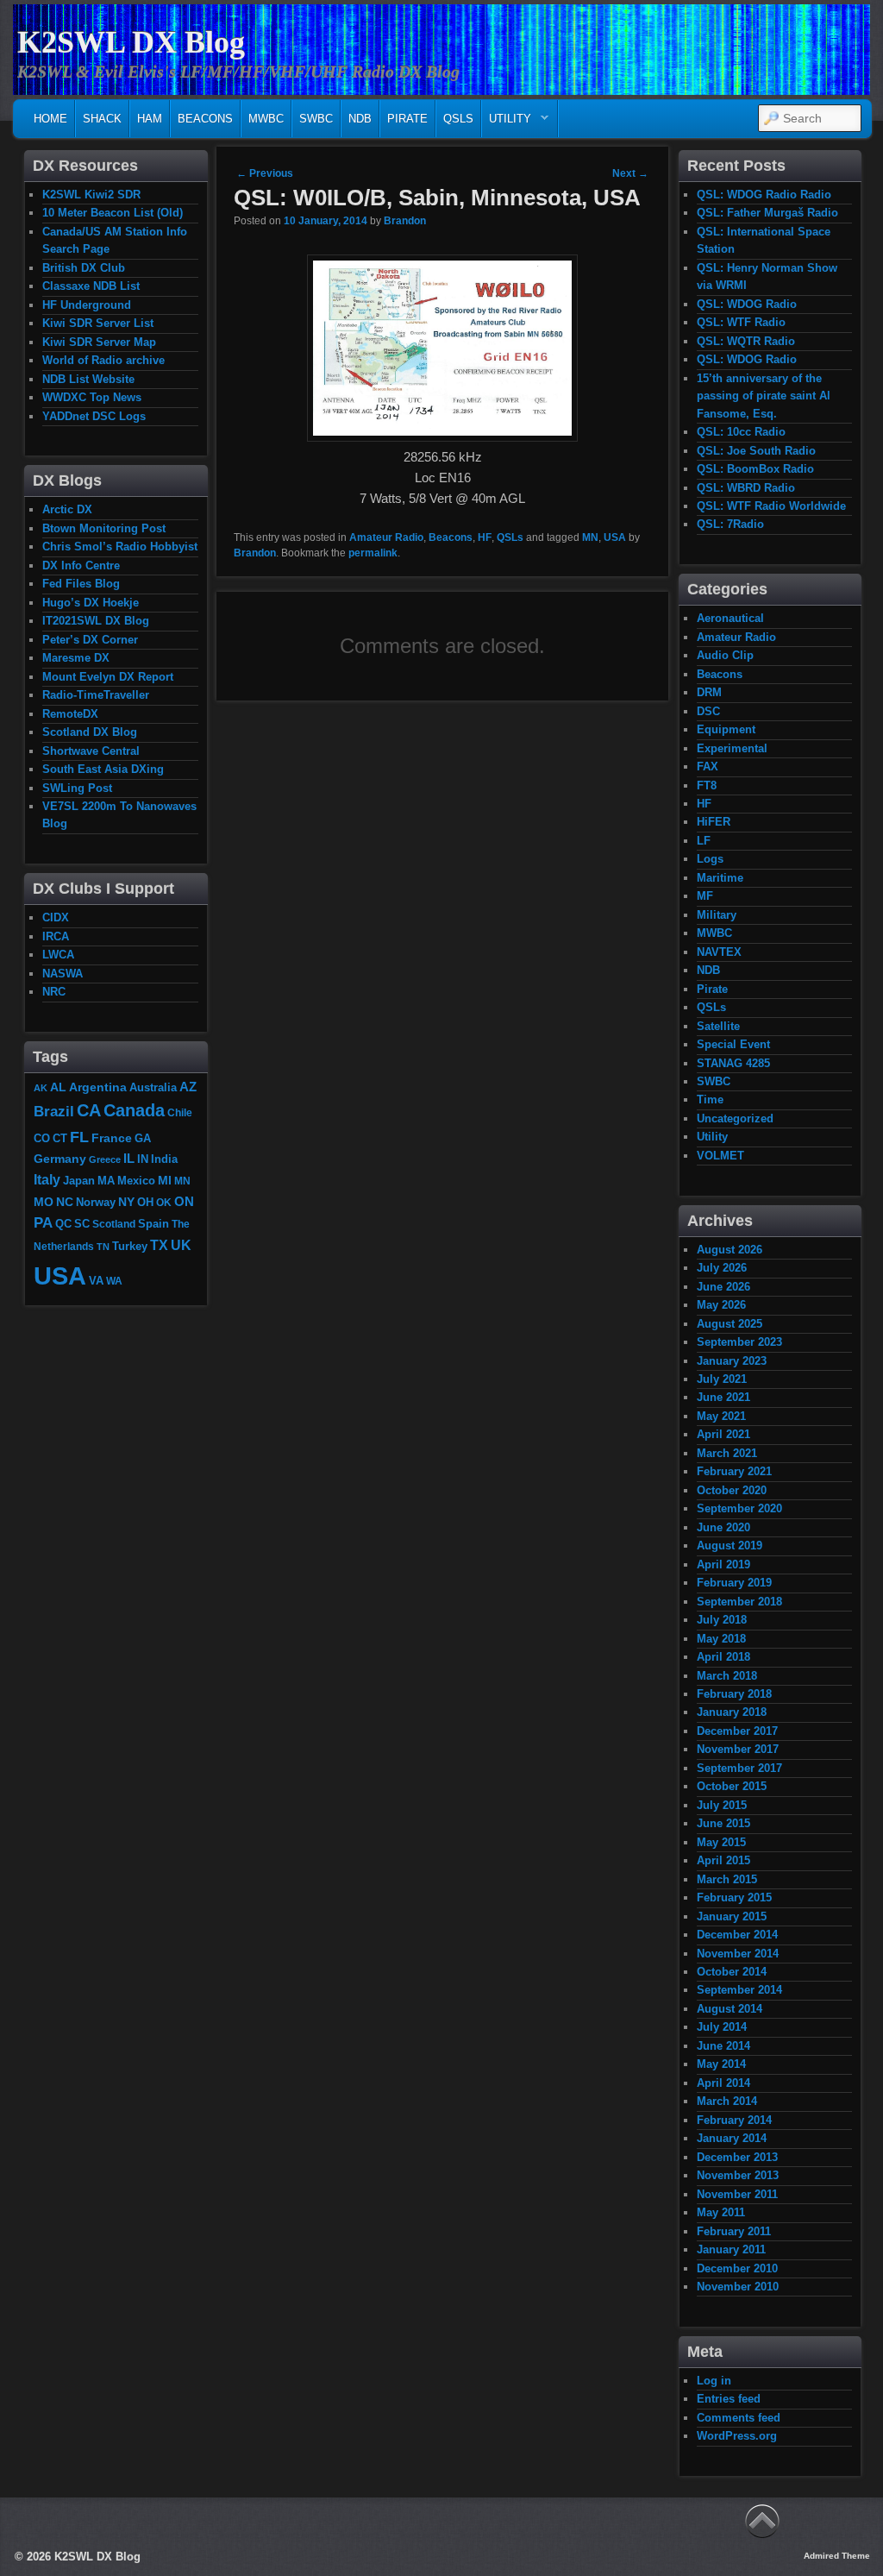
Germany (60, 1159)
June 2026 (723, 1287)
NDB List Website (88, 379)
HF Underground (87, 305)
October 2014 (732, 1972)
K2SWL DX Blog (131, 42)
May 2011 (721, 2212)
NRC (54, 992)
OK (164, 1202)
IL (129, 1159)
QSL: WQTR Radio (746, 341)
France (112, 1138)
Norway (96, 1203)
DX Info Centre (81, 565)
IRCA (56, 936)
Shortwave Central (91, 751)
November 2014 (738, 1954)
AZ (188, 1087)
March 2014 (727, 2101)
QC (63, 1224)
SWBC (316, 119)
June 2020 (723, 1527)
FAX (708, 767)
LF (704, 841)
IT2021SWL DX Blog (96, 621)
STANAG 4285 (733, 1063)
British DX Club (84, 268)
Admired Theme (837, 2556)
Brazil (54, 1111)
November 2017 (738, 1749)
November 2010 (738, 2287)
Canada (134, 1110)
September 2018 (739, 1602)
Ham (150, 119)
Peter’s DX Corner (90, 640)
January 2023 (732, 1361)
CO (42, 1138)
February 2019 (734, 1583)
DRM (709, 692)
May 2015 (721, 1842)
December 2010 (737, 2268)
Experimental (732, 748)
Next (630, 173)
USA (615, 537)
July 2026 (722, 1268)
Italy (47, 1179)
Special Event (733, 1044)
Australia (153, 1087)
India (164, 1159)
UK (181, 1245)
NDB (360, 119)
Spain (153, 1224)
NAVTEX (719, 952)
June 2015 (723, 1823)
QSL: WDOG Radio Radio (764, 195)
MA (106, 1181)
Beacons (205, 119)
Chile (180, 1112)
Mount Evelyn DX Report (108, 677)
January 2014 (732, 2138)
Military (717, 915)
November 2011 (737, 2194)
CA (89, 1110)
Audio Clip (725, 655)
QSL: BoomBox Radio (755, 469)
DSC (708, 711)
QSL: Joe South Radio (756, 451)
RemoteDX (70, 714)
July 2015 (722, 1805)
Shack (102, 119)
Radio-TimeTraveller (96, 695)
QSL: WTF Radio (741, 322)
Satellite (718, 1026)
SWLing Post (77, 788)
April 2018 (723, 1657)
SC (82, 1224)
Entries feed (729, 2399)
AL (58, 1087)
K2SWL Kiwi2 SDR (91, 195)
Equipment (726, 729)
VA (96, 1281)
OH (145, 1202)
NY (126, 1202)
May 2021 (721, 1416)
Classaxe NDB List (91, 286)
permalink (373, 553)
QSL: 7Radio (730, 524)
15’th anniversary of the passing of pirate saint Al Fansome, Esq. (764, 396)
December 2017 (737, 1731)
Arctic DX (67, 509)
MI (165, 1180)
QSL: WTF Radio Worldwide (771, 506)
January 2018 (732, 1712)
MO (44, 1202)
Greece (105, 1159)
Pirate (407, 119)
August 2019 (730, 1546)
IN (143, 1159)
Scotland (114, 1224)
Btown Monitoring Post (104, 528)
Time (710, 1100)
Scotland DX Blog (90, 732)
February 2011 (734, 2231)
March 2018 (727, 1676)
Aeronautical (730, 618)
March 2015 (727, 1879)
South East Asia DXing (103, 769)
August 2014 (730, 2009)
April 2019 (723, 1564)
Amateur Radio (386, 537)
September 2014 (739, 1990)
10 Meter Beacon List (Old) (113, 213)
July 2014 (722, 2027)
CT (60, 1139)
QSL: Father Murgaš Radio (767, 213)
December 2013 (737, 2157)
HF (485, 537)
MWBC (266, 119)
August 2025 (730, 1324)
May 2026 (721, 1305)
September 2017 (739, 1768)
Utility (507, 123)
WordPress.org (737, 2436)
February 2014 (734, 2120)
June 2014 (723, 2046)
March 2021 (727, 1453)
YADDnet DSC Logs (94, 416)
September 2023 (739, 1342)
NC (65, 1202)
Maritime (720, 878)
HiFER (714, 822)
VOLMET (720, 1156)
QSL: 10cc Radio (741, 432)
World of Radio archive (103, 360)
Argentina (98, 1087)
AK (41, 1088)
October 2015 (732, 1786)
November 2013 (738, 2175)
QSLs (458, 119)
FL (79, 1137)
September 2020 (739, 1508)
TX (159, 1245)
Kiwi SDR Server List (98, 323)
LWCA (58, 955)
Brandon (405, 221)
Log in (714, 2381)
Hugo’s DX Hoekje (91, 603)
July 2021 (722, 1379)
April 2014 (723, 2083)
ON (184, 1201)
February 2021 (734, 1471)
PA (43, 1222)
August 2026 (730, 1250)
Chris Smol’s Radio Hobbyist (120, 547)
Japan (79, 1181)
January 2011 (731, 2249)
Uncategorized (735, 1118)
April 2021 (723, 1434)
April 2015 (723, 1860)
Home (50, 119)
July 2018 (722, 1620)
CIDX (56, 917)
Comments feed (739, 2418)
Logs (710, 859)
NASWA (63, 974)
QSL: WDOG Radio (747, 304)
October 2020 (732, 1490)
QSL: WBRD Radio (746, 488)
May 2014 (721, 2064)
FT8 (707, 785)
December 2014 (737, 1935)
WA (114, 1281)
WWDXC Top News (92, 397)
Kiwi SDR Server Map (99, 342)
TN (103, 1247)
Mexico (136, 1181)
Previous (265, 173)
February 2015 (734, 1897)
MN (590, 537)
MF (705, 896)
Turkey (130, 1247)
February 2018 (734, 1694)
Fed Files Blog (81, 584)
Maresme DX (76, 658)
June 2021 (723, 1397)
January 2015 (732, 1916)
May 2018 (721, 1639)
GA (143, 1138)
